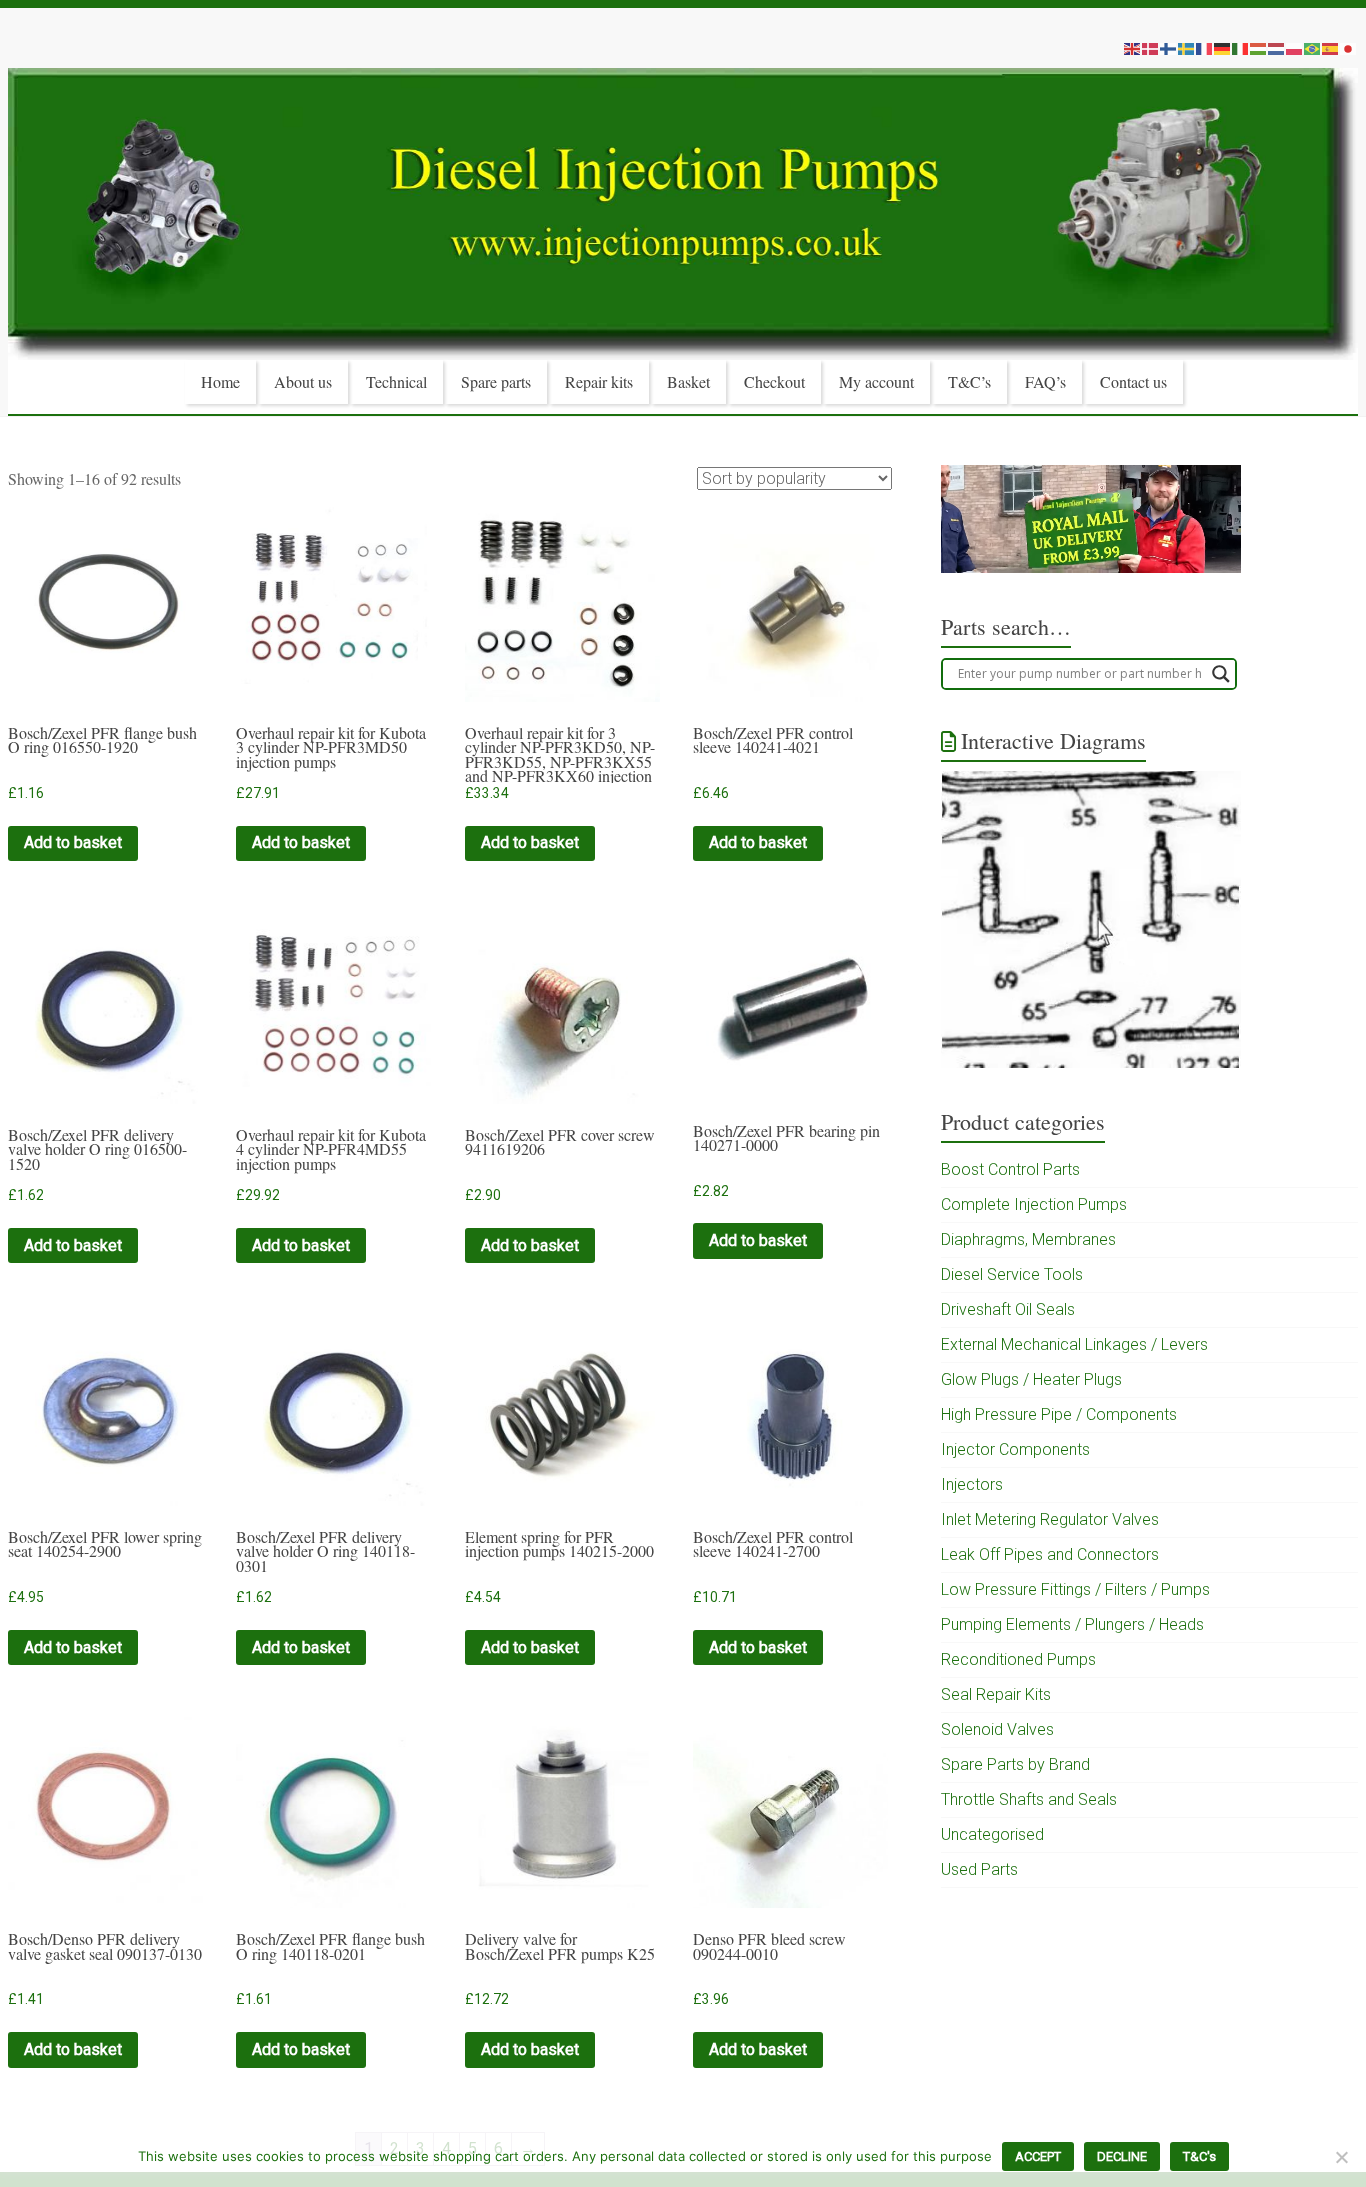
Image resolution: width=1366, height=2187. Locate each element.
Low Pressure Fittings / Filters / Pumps (1075, 1589)
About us (303, 381)
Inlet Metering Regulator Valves (1050, 1519)
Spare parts (496, 381)
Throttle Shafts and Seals (1029, 1799)
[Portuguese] (1313, 48)
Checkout (774, 381)
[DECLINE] (1341, 2157)
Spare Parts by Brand (1015, 1764)
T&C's (1199, 2156)
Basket (688, 381)
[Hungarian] (1259, 48)
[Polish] (1295, 48)
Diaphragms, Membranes (1028, 1239)
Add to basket (73, 842)
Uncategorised (992, 1834)
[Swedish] (1187, 48)
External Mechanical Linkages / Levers (1074, 1344)
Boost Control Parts (1010, 1169)
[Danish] (1151, 48)
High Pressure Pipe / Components (1059, 1414)
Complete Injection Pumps (1034, 1204)
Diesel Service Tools (1012, 1274)
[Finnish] (1169, 48)
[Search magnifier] (1221, 674)
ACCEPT (1038, 2156)
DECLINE (1122, 2156)
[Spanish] (1331, 48)
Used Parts (979, 1869)
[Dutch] (1277, 48)
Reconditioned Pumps (1018, 1659)
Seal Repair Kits (996, 1694)
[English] (1133, 48)
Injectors (972, 1484)
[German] (1223, 48)
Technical (396, 381)
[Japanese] (1349, 48)
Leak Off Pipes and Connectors (1050, 1554)
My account (876, 381)
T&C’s (969, 381)
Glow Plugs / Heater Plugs (1031, 1379)
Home (220, 381)
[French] (1205, 48)
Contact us (1133, 381)
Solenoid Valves (997, 1729)
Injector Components (1015, 1449)
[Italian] (1241, 48)
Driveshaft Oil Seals (1008, 1309)
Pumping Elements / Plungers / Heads (1072, 1624)
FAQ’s (1045, 381)
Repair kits (599, 381)
